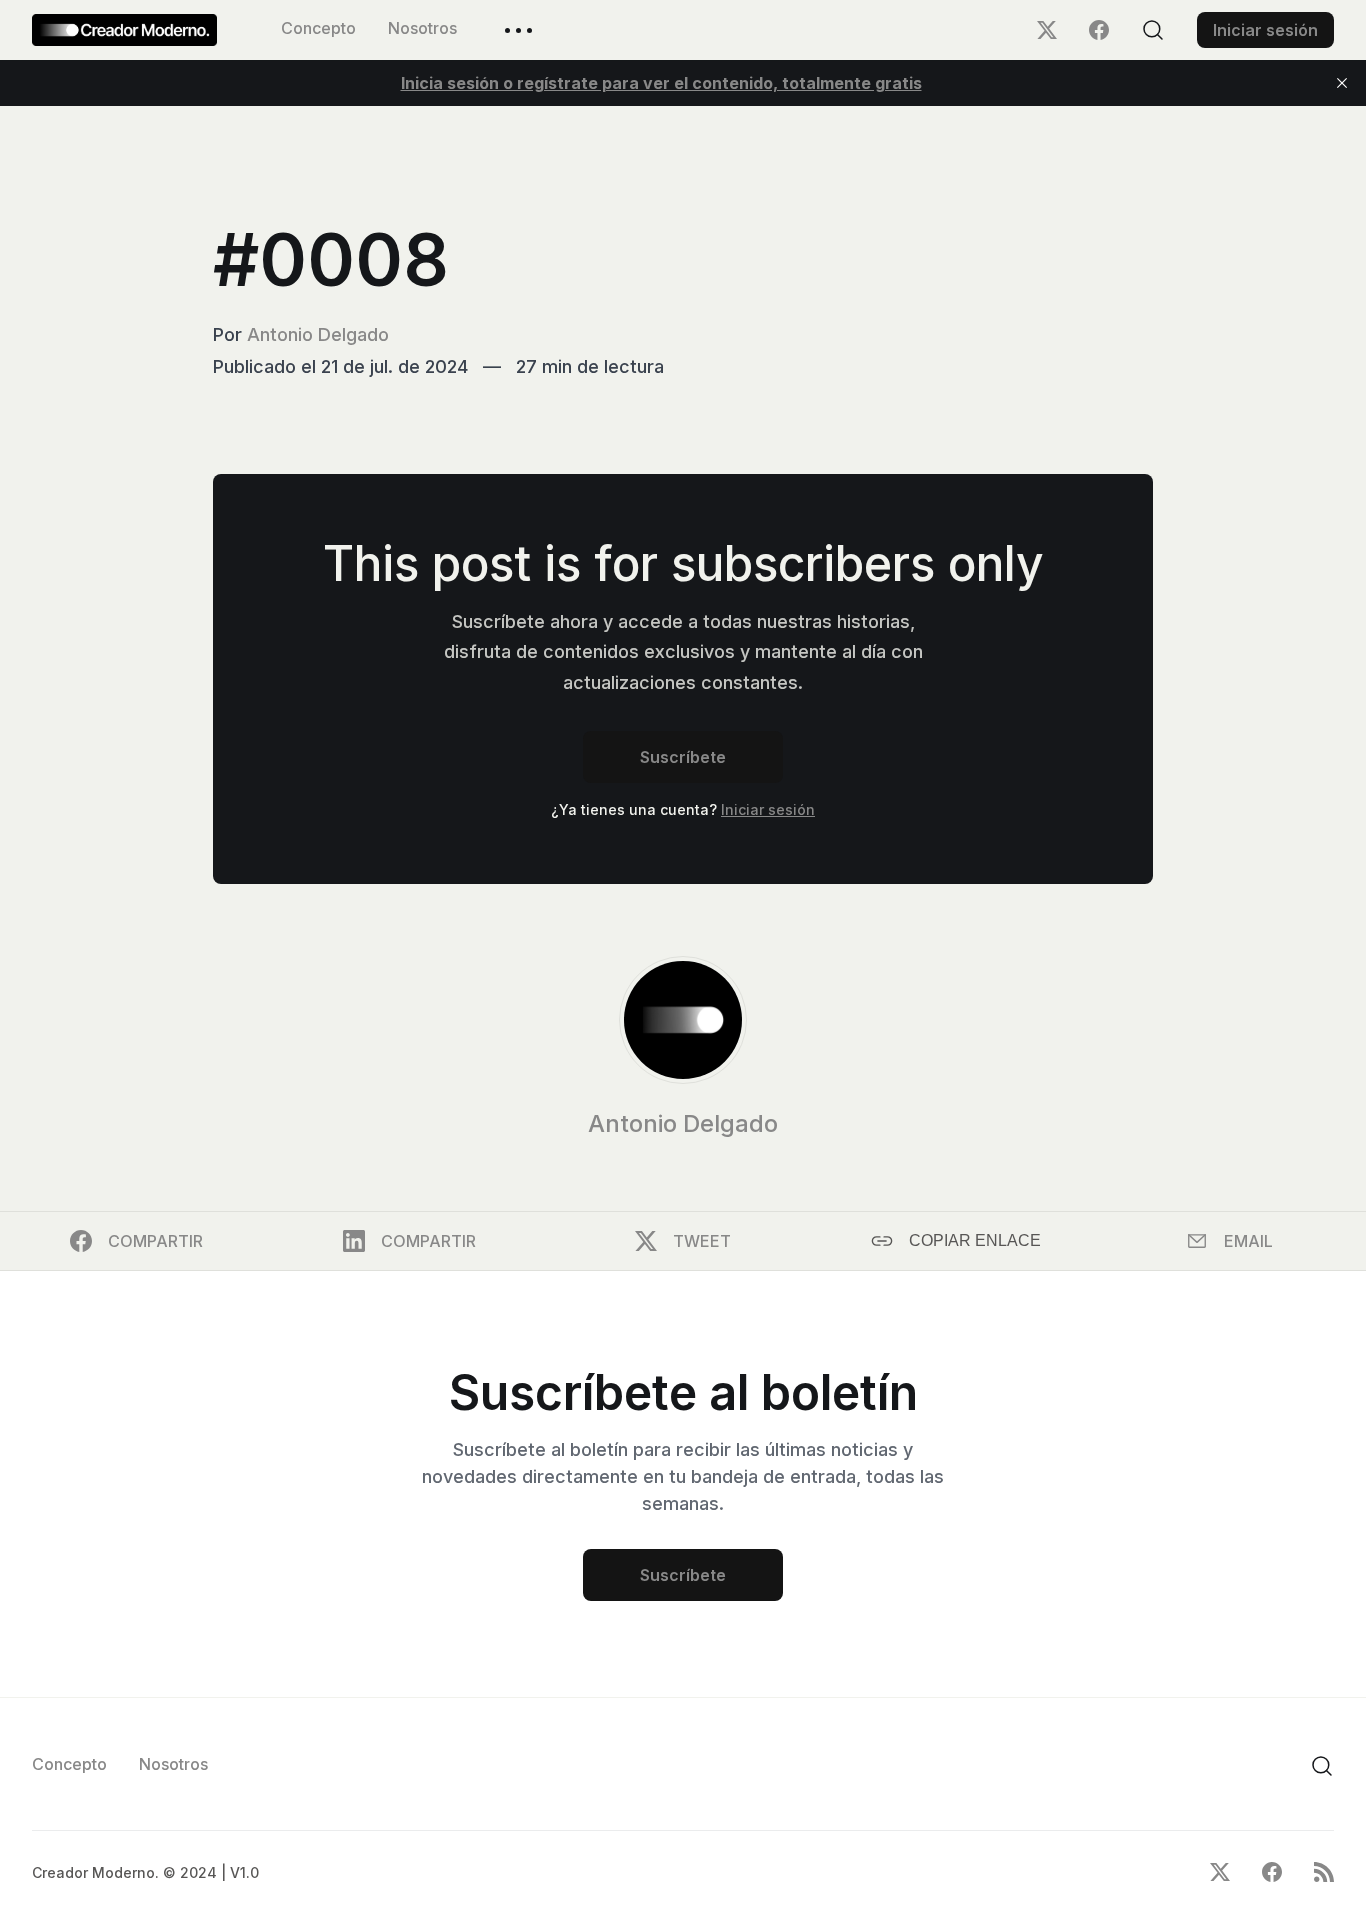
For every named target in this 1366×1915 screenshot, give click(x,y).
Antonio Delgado (318, 334)
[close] (1342, 83)
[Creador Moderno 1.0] (124, 30)
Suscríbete (683, 757)
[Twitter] (1047, 30)
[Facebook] (1099, 30)
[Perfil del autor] (683, 1020)
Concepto (318, 28)
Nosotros (422, 28)
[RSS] (1324, 1872)
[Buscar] (1153, 30)
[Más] (518, 30)
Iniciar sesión (1265, 30)
